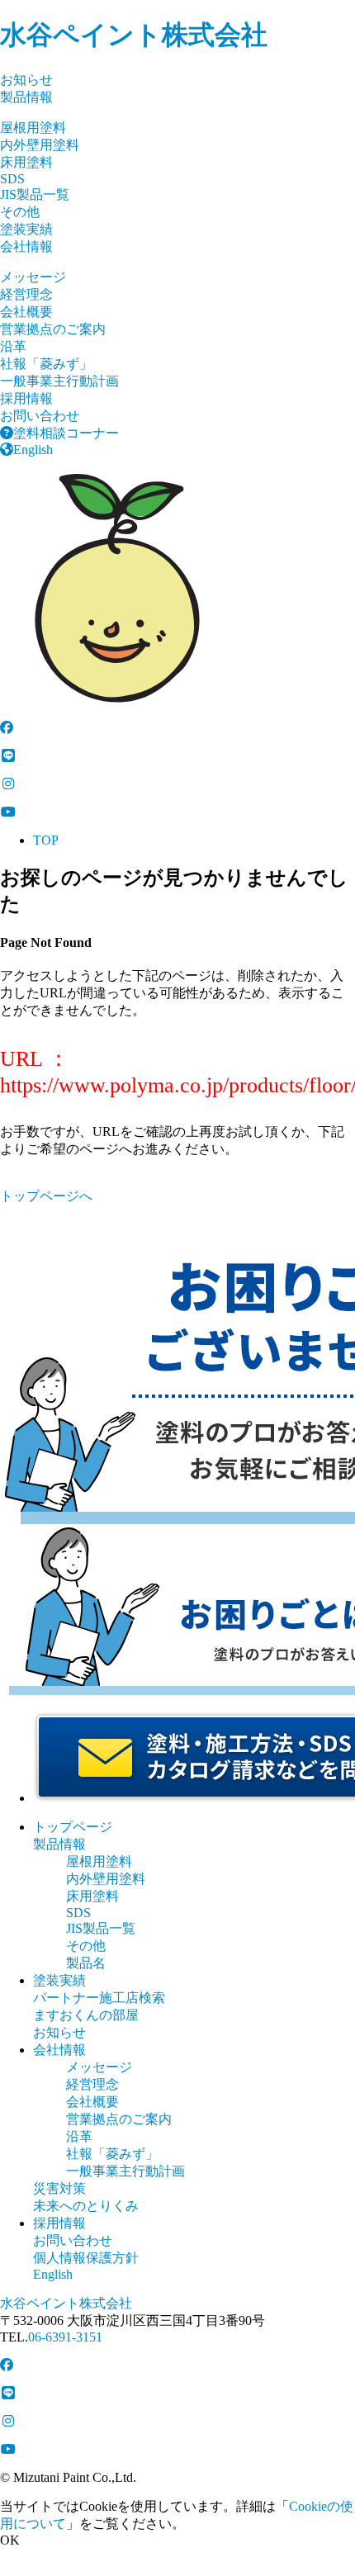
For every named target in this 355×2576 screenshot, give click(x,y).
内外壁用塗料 (40, 145)
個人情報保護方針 (86, 2258)
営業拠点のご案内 (53, 329)
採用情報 (26, 398)
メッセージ (33, 277)
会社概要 (26, 312)
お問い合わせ (40, 416)
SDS (12, 179)
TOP (46, 840)
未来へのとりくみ (86, 2206)
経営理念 (26, 294)
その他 (20, 212)
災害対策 (59, 2188)
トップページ (73, 1827)
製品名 (86, 1963)
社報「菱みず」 (46, 364)
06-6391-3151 (65, 2337)
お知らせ (26, 80)
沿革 (13, 346)
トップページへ (46, 1196)
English (33, 450)
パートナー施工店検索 (99, 1998)
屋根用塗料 (33, 128)
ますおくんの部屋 (86, 2015)
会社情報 (26, 246)
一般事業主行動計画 (59, 381)
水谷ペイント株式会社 (134, 35)
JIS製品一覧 (35, 194)
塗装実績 (26, 229)
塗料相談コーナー (66, 433)
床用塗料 (26, 162)
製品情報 (26, 97)
